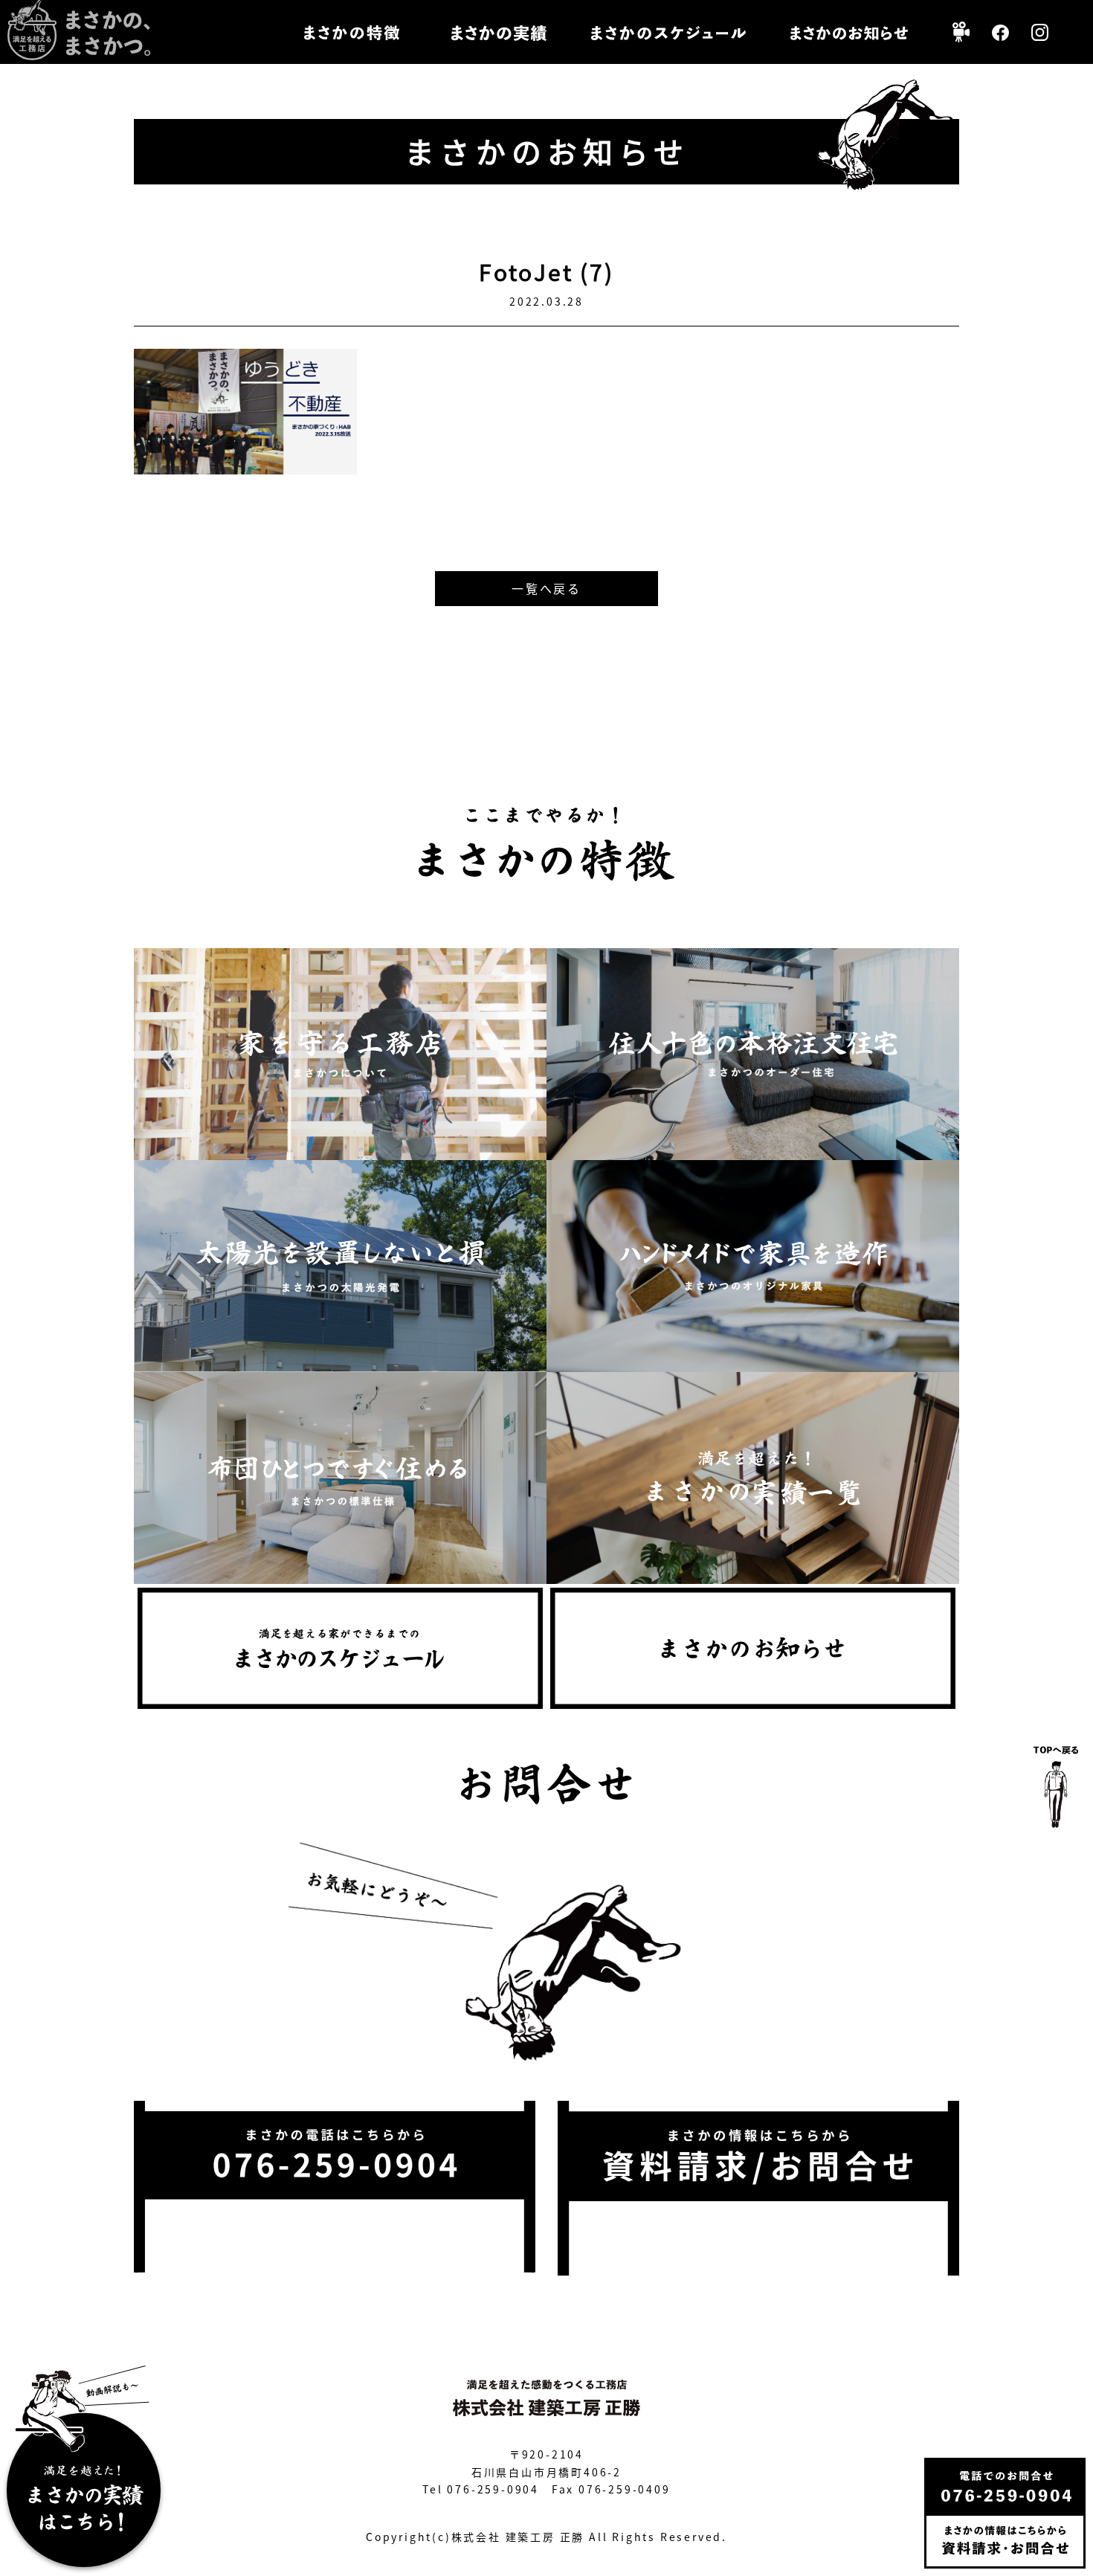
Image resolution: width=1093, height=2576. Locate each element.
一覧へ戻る (546, 588)
